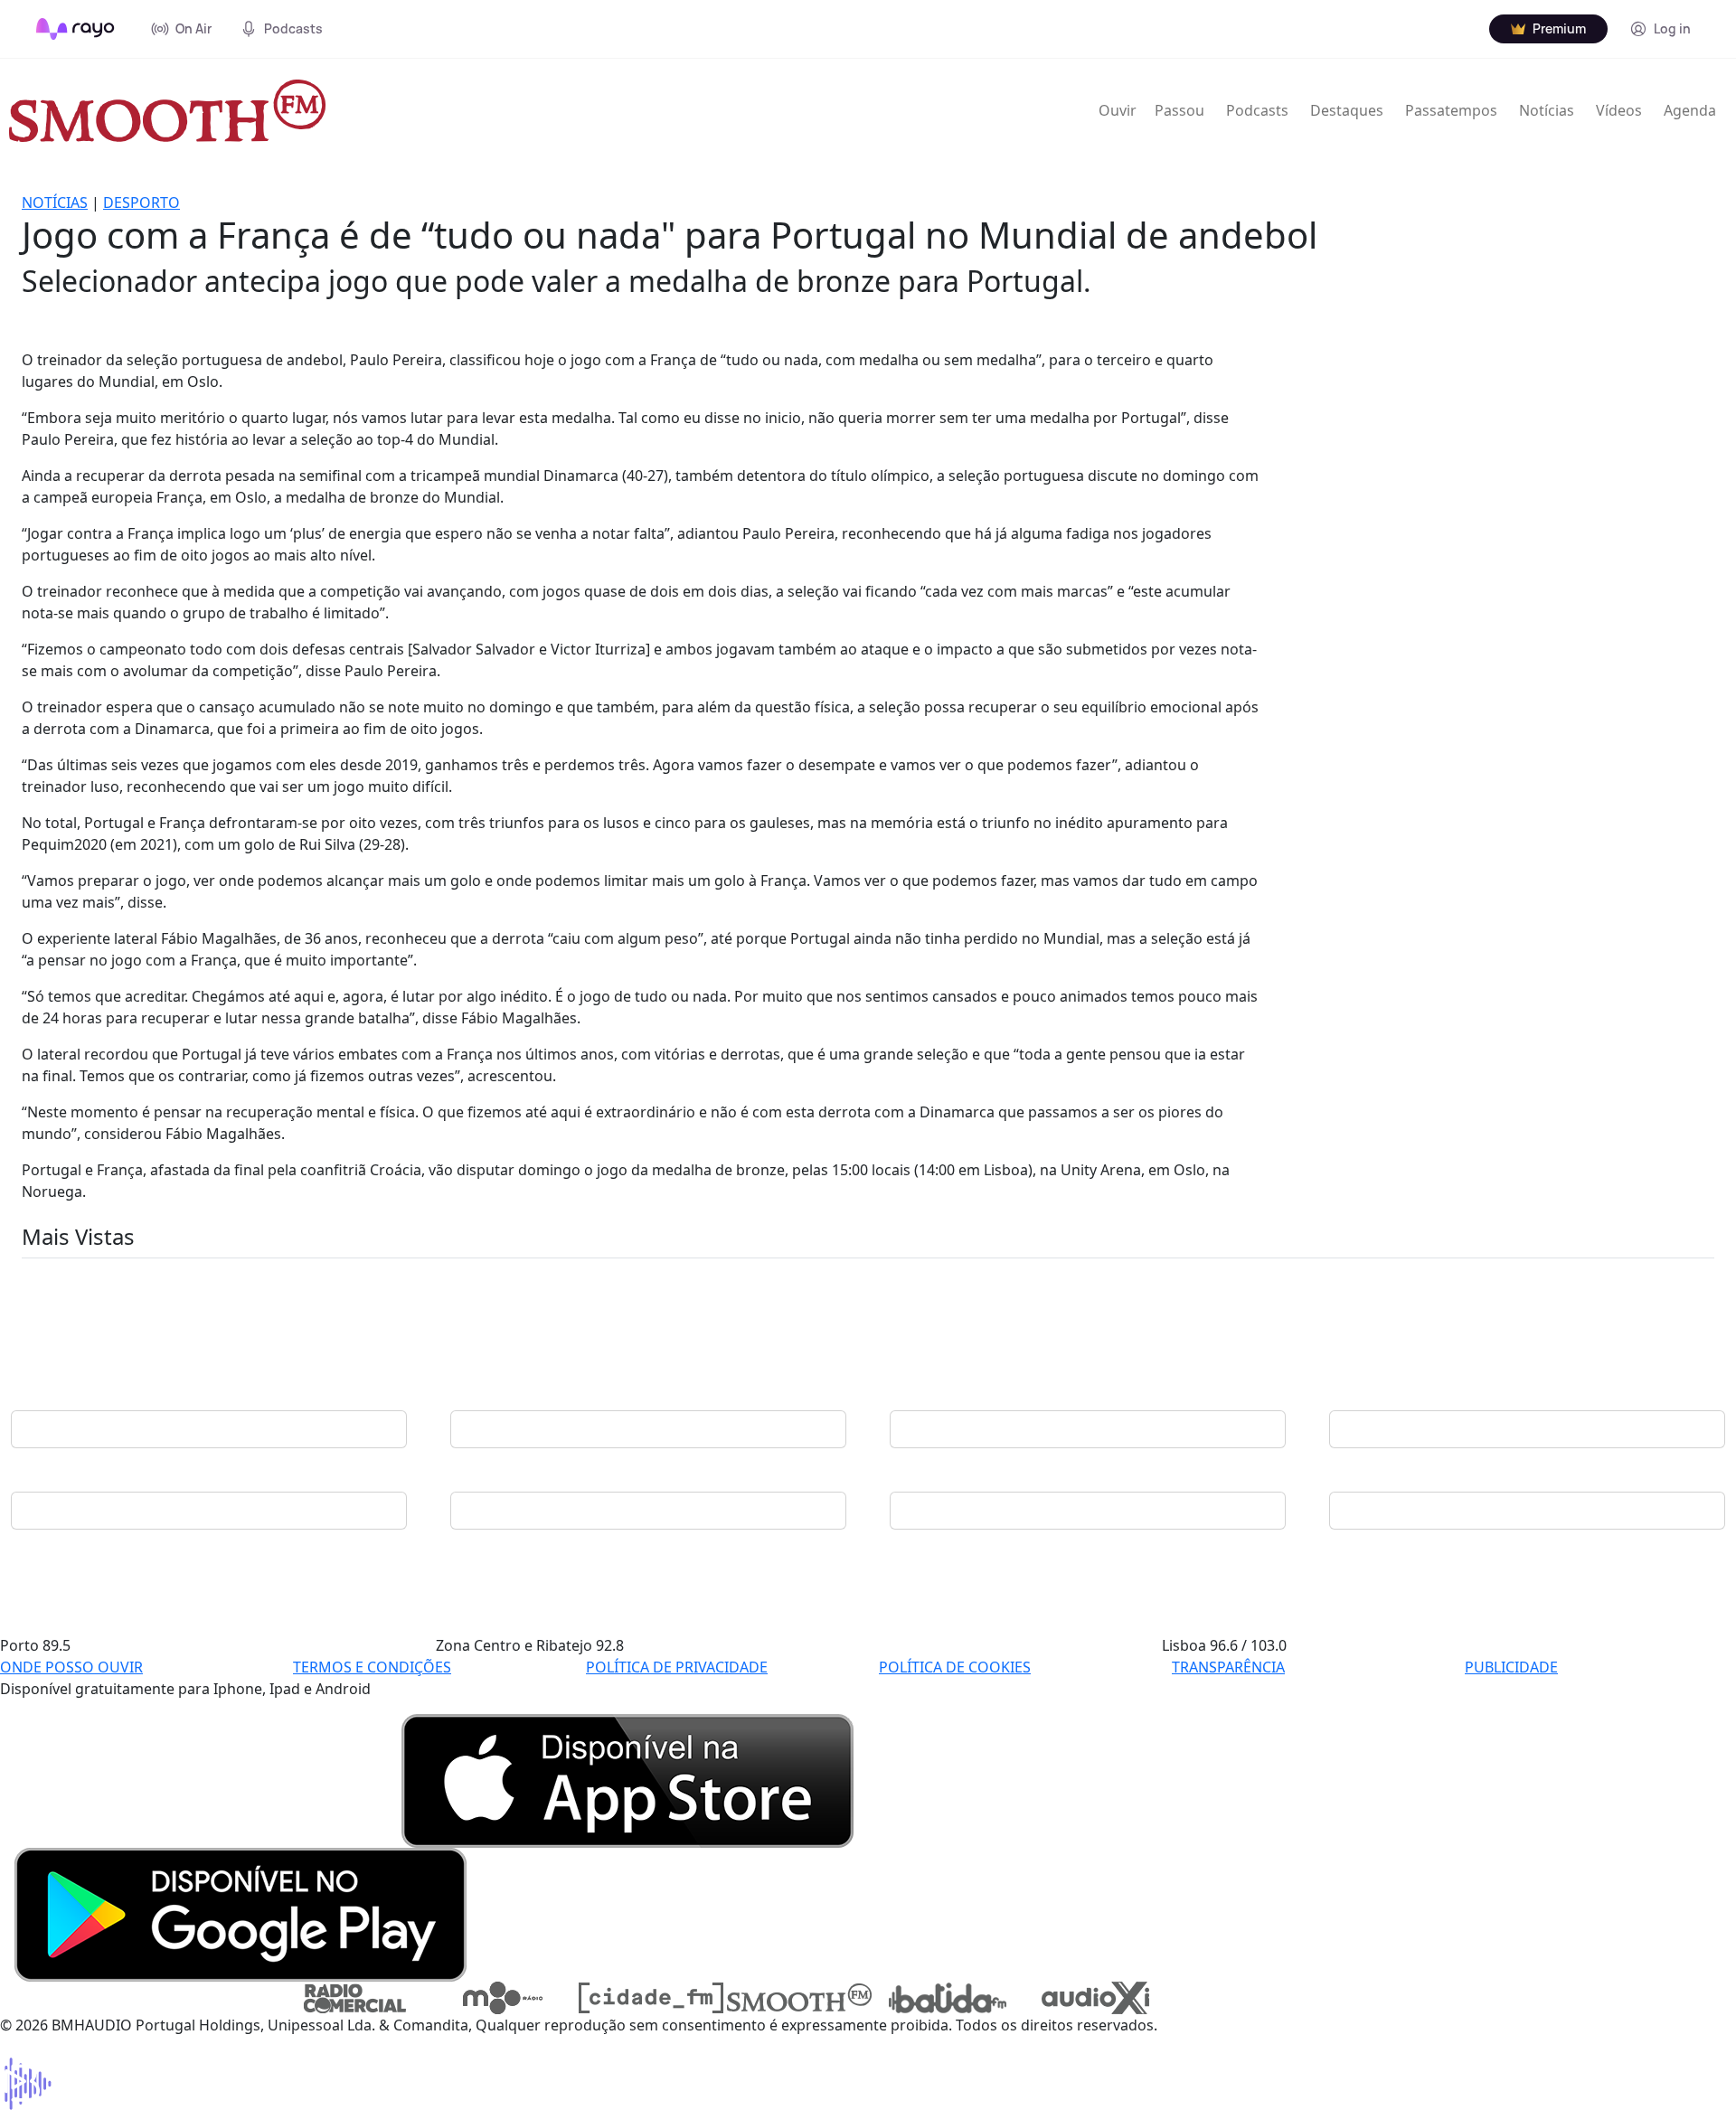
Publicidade (1511, 1667)
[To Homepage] (75, 29)
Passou (1179, 110)
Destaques (1347, 110)
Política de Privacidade (677, 1667)
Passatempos (1451, 110)
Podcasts (1257, 110)
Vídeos (1619, 110)
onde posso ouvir (71, 1667)
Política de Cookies (955, 1667)
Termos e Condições (372, 1667)
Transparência (1228, 1667)
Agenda (1690, 110)
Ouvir (1118, 110)
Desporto (142, 203)
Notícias (1547, 110)
